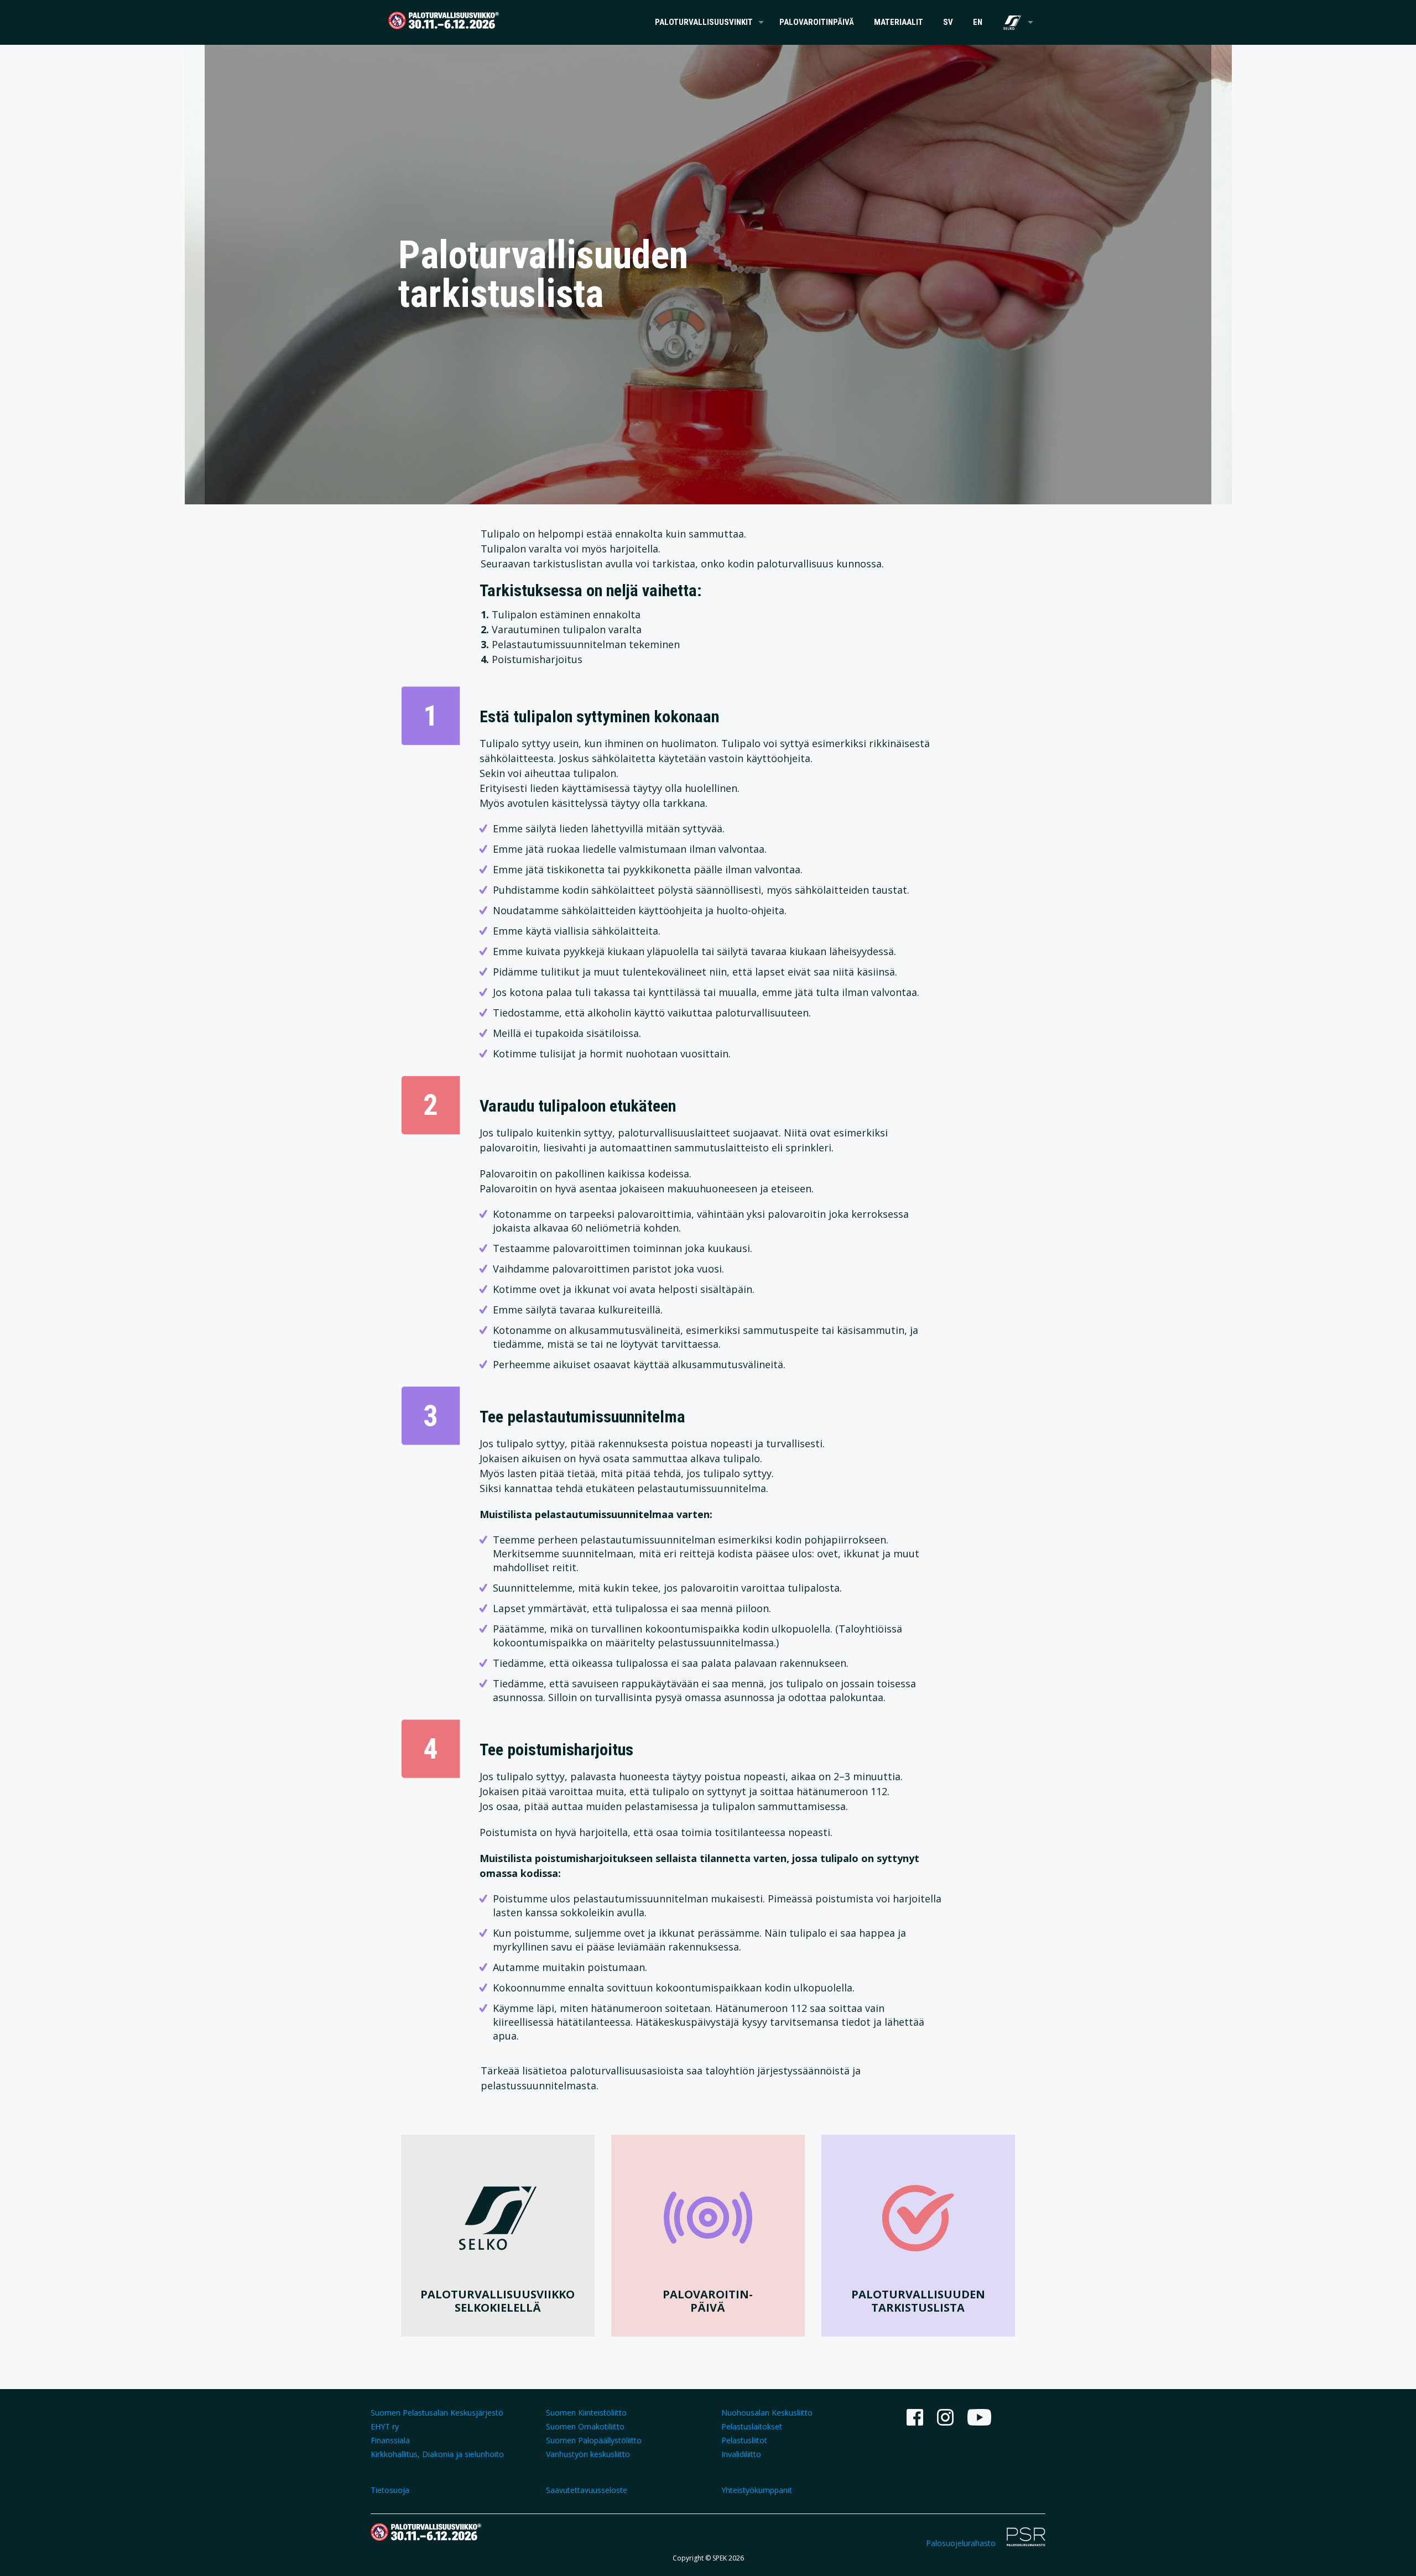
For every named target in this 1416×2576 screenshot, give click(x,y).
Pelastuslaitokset (752, 2426)
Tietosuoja (390, 2490)
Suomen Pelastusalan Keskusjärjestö (437, 2413)
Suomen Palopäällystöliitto (594, 2440)
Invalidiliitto (741, 2454)
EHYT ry (385, 2426)
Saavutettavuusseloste (587, 2490)
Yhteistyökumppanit (757, 2490)
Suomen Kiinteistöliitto (586, 2413)
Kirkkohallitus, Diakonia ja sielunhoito (437, 2454)
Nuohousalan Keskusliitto (767, 2413)
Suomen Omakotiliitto (585, 2426)
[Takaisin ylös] (1363, 2553)
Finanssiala (390, 2440)
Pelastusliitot (744, 2440)
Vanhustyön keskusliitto (588, 2454)
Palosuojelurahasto (961, 2543)
